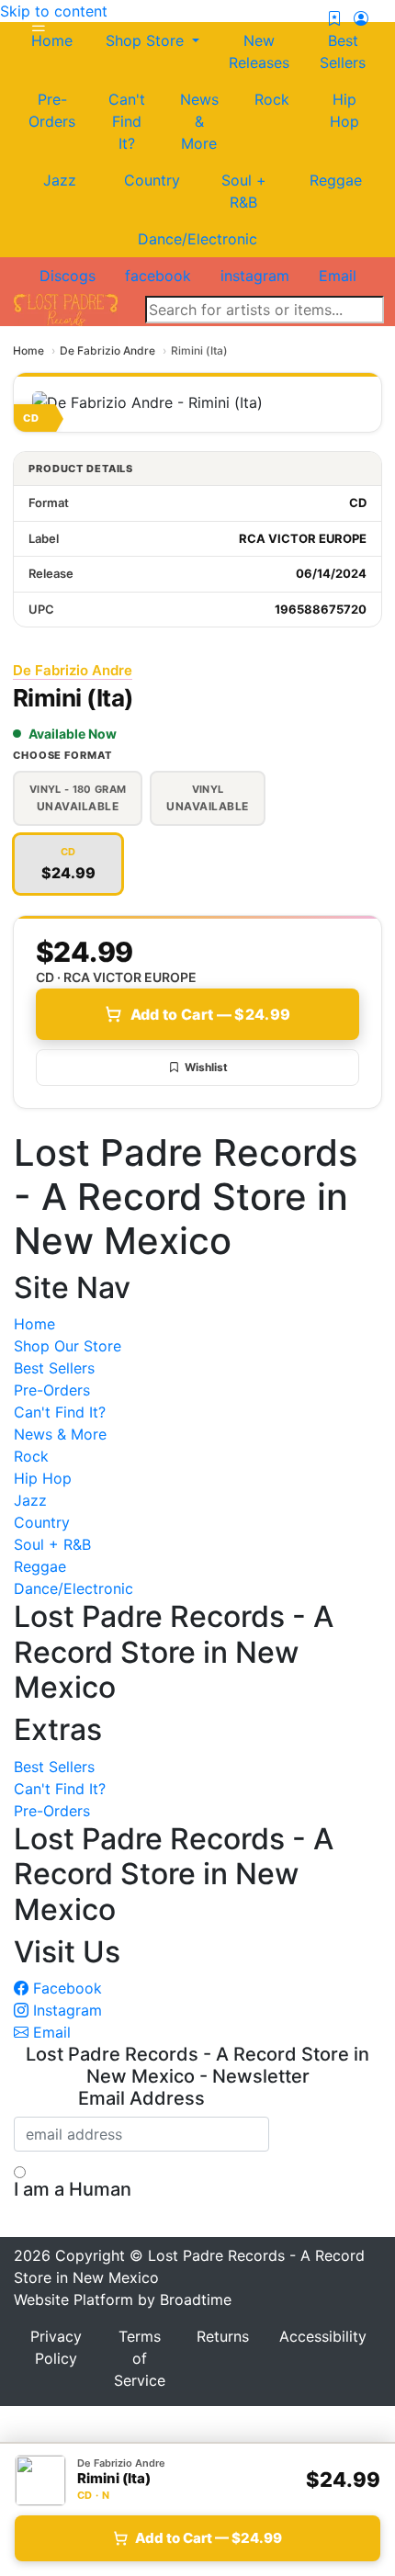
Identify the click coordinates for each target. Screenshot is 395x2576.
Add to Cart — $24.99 (210, 1014)
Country (152, 180)
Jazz (60, 180)
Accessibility (323, 2336)
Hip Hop (344, 110)
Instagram (65, 2010)
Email (50, 2032)
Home (28, 350)
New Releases (259, 51)
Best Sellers (343, 51)
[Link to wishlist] (334, 18)
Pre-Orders (52, 110)
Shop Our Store (68, 1346)
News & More (199, 121)
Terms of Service (140, 2358)
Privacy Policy (56, 2347)
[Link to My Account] (361, 18)
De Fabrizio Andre (107, 350)
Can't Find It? (127, 121)
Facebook (65, 1988)
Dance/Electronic (197, 239)
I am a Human (73, 2189)
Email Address (141, 2098)
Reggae (336, 180)
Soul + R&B (244, 191)
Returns (223, 2336)
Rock (272, 99)
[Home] (66, 309)
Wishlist (206, 1067)
